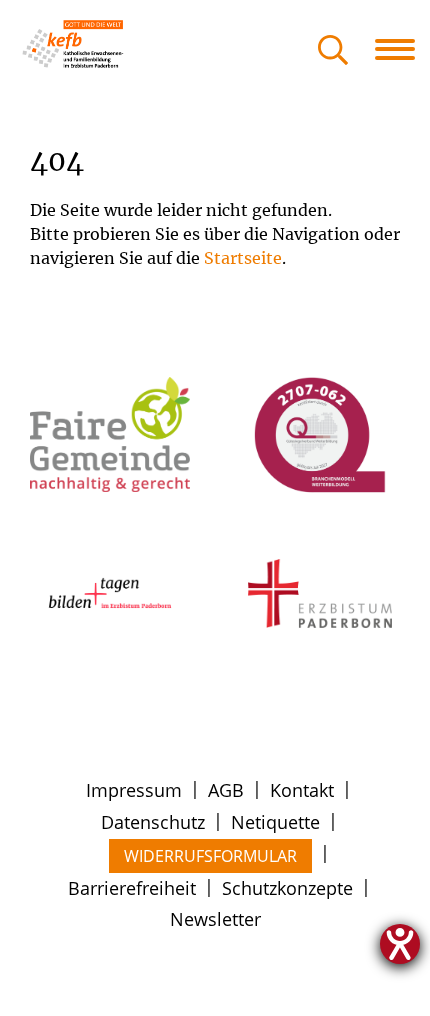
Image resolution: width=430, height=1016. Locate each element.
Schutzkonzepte (287, 888)
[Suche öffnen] (333, 51)
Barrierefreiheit (132, 888)
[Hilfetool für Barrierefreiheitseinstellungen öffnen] (400, 944)
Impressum (134, 790)
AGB (226, 790)
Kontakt (302, 790)
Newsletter (215, 919)
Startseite (243, 258)
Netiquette (275, 822)
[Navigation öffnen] (402, 49)
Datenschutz (153, 822)
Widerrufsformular (210, 856)
